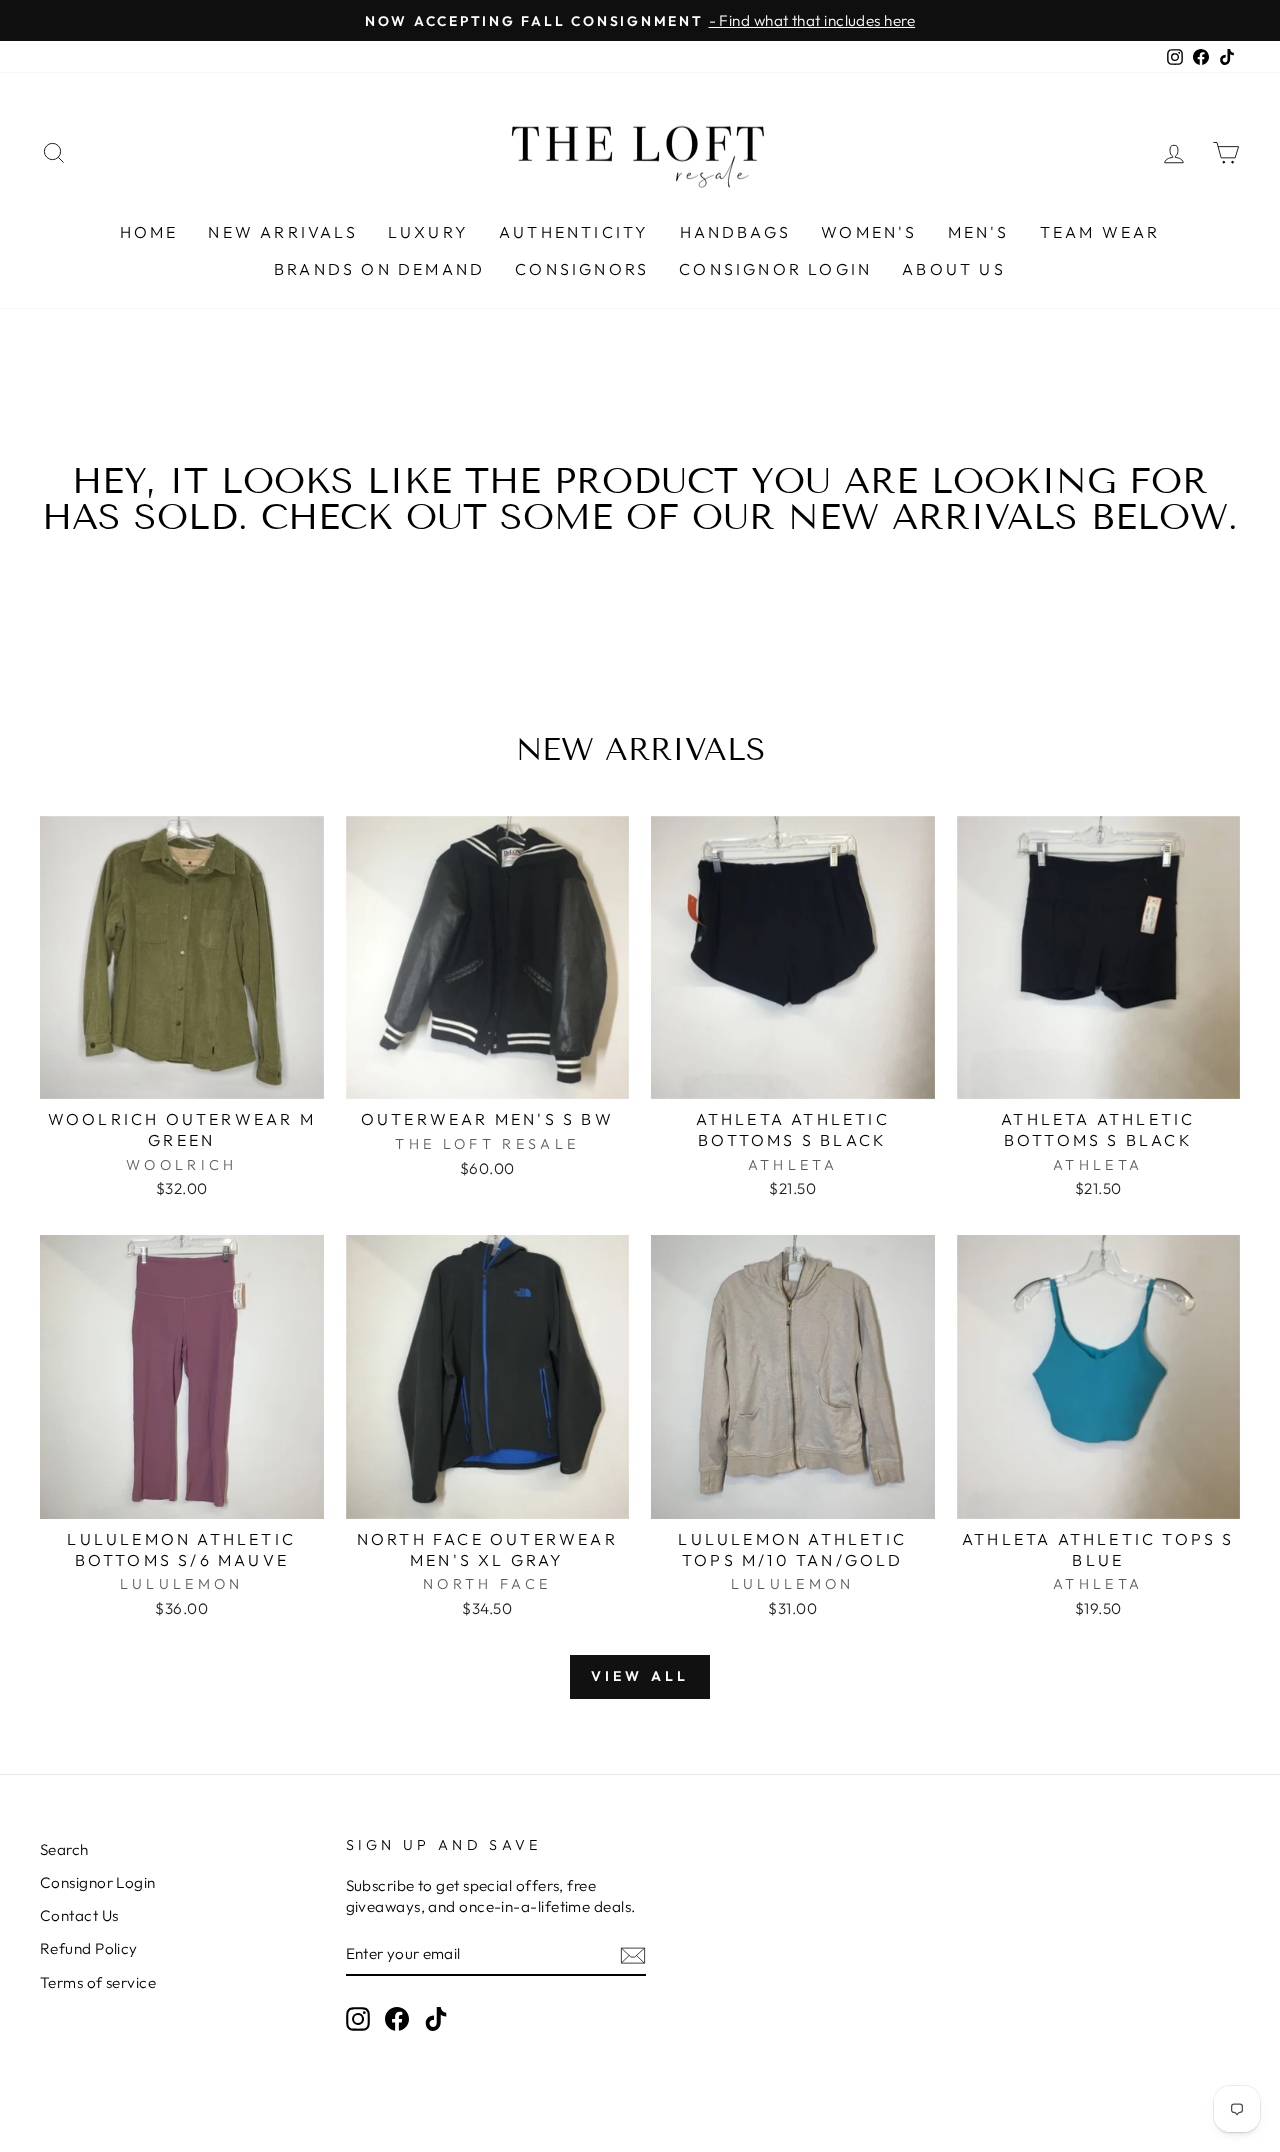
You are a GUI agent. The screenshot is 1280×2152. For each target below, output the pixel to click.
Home (149, 232)
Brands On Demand (379, 269)
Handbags (736, 232)
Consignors (582, 269)
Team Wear (1100, 232)
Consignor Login (775, 269)
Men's (979, 232)
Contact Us (79, 1915)
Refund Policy (89, 1948)
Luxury (428, 232)
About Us (954, 269)
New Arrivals (282, 232)
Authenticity (574, 232)
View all (640, 1676)
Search (64, 1849)
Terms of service (98, 1982)
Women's (869, 232)
